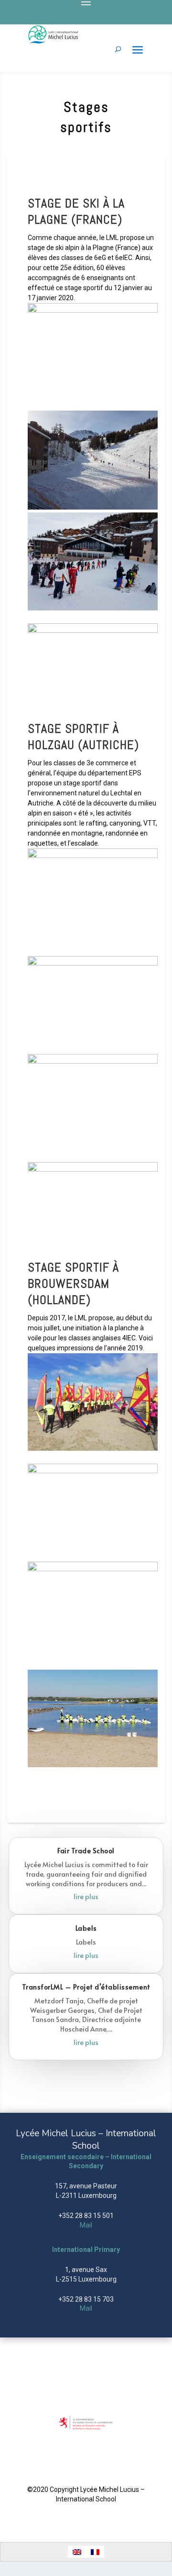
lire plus (86, 1897)
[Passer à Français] (95, 2552)
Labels (86, 1928)
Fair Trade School (86, 1851)
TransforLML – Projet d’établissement (86, 1987)
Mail (86, 2225)
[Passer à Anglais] (77, 2552)
